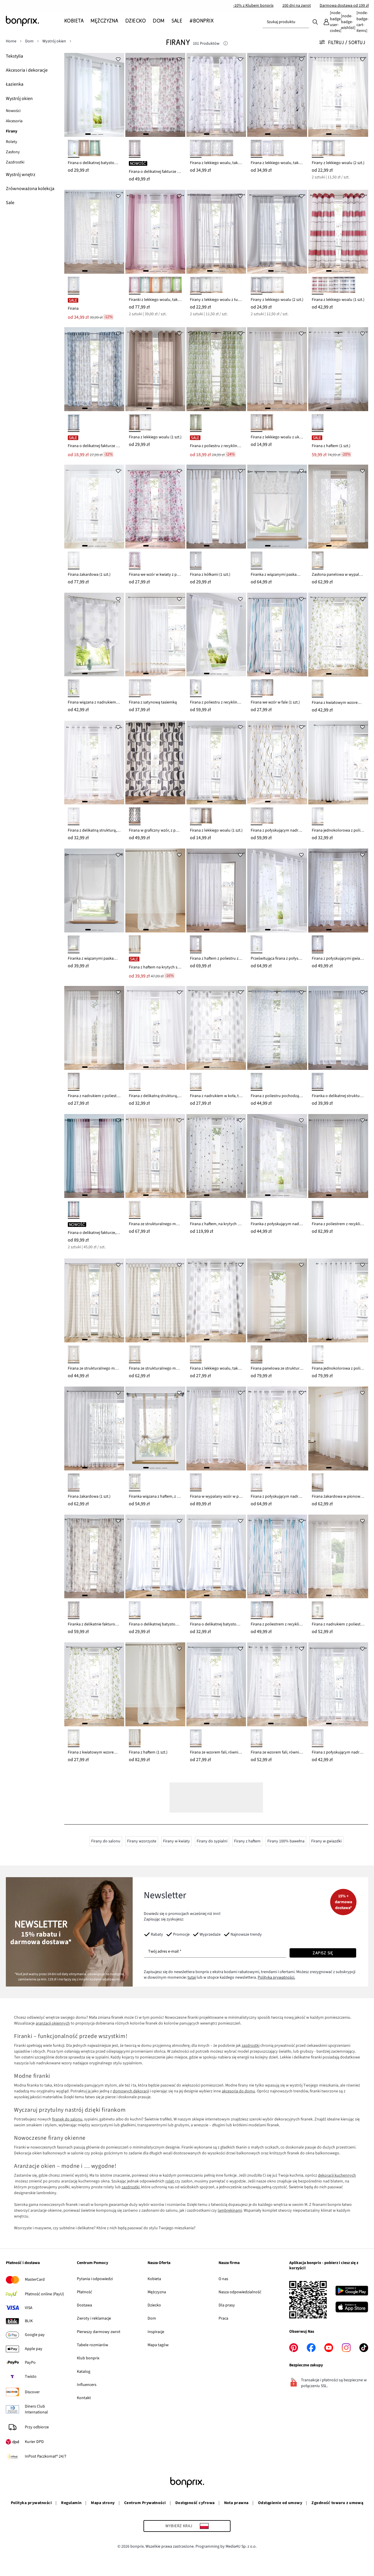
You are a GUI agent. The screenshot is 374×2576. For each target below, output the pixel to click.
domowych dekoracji (131, 2091)
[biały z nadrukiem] (318, 1610)
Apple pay (34, 2349)
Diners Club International (36, 2409)
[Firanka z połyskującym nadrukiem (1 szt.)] (277, 1156)
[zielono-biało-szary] (278, 149)
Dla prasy (227, 2305)
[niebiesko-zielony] (74, 423)
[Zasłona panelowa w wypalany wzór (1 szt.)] (338, 507)
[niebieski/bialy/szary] (227, 149)
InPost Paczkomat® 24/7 (46, 2456)
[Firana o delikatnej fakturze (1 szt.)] (155, 95)
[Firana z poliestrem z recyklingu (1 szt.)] (338, 1156)
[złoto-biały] (257, 1210)
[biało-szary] (74, 688)
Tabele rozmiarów (92, 2345)
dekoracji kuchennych (337, 2175)
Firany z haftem (247, 1841)
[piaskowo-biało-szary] (206, 149)
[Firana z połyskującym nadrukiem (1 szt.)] (277, 1428)
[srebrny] (328, 149)
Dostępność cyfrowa (195, 2503)
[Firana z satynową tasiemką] (155, 635)
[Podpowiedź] (226, 44)
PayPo (30, 2363)
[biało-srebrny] (267, 816)
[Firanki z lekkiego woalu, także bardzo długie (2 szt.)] (155, 232)
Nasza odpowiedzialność (240, 2292)
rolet (170, 2181)
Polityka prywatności (31, 2503)
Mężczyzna (157, 2292)
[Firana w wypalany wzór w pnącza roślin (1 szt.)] (216, 1428)
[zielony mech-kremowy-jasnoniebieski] (196, 423)
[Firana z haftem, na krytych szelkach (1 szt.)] (216, 1156)
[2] (94, 134)
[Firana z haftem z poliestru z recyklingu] (216, 890)
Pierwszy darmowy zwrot (99, 2332)
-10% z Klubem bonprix (253, 6)
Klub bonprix (88, 2358)
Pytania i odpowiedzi (95, 2279)
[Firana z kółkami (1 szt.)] (216, 507)
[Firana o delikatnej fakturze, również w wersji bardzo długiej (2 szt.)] (94, 1156)
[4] (165, 134)
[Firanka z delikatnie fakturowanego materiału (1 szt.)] (94, 1557)
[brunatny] (267, 423)
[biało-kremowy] (135, 688)
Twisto (31, 2377)
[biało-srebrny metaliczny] (318, 1738)
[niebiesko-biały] (257, 1082)
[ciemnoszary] (339, 286)
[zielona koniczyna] (177, 286)
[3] (101, 134)
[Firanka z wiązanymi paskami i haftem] (277, 507)
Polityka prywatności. (276, 1977)
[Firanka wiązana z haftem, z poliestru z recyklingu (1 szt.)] (155, 1428)
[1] (88, 134)
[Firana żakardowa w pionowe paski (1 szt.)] (338, 1428)
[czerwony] (318, 286)
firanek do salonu (67, 2119)
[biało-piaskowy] (135, 1482)
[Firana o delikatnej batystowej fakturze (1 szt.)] (94, 95)
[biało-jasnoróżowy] (196, 1210)
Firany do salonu (106, 1841)
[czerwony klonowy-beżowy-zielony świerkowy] (135, 149)
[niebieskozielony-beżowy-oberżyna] (74, 1210)
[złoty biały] (318, 944)
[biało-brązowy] (196, 1082)
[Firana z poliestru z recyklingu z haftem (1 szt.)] (216, 635)
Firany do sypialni (212, 1841)
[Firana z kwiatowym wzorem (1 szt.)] (338, 635)
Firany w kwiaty (176, 1841)
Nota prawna (236, 2503)
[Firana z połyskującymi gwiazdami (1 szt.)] (338, 890)
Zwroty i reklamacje (94, 2318)
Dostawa (84, 2305)
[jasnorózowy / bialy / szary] (196, 149)
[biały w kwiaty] (318, 1210)
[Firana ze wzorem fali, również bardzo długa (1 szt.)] (216, 1684)
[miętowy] (95, 149)
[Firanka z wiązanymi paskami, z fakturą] (94, 890)
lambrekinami (230, 2211)
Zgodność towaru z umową (337, 2503)
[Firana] (94, 232)
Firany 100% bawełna (286, 1841)
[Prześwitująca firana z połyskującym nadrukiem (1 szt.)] (277, 890)
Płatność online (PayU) (44, 2294)
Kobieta (154, 2279)
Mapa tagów (158, 2345)
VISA (29, 2308)
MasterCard (35, 2280)
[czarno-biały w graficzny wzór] (135, 816)
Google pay (35, 2335)
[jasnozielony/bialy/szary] (217, 149)
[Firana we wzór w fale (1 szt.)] (277, 635)
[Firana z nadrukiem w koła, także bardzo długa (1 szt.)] (216, 1028)
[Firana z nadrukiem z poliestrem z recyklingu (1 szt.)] (94, 1028)
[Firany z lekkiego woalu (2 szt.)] (338, 95)
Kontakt (84, 2398)
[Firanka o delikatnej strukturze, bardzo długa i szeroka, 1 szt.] (338, 1028)
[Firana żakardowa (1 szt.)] (94, 507)
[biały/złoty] (74, 286)
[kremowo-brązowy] (74, 1610)
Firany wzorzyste (142, 1841)
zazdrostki (251, 2046)
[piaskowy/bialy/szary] (257, 149)
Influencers (87, 2385)
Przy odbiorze (37, 2427)
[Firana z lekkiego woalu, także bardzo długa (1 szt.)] (277, 95)
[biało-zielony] (318, 688)
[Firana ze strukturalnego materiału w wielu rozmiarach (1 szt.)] (155, 1156)
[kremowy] (339, 149)
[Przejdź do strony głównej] (35, 21)
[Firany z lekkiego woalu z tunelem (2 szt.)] (216, 232)
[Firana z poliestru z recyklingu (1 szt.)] (216, 369)
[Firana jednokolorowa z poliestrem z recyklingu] (338, 763)
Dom (152, 2318)
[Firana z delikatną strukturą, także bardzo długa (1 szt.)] (94, 763)
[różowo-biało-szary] (267, 149)
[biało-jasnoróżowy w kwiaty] (135, 560)
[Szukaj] (315, 22)
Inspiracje (156, 2332)
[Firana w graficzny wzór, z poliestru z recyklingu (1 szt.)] (155, 763)
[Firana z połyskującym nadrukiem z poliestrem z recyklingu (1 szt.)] (338, 1684)
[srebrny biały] (267, 688)
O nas (223, 2279)
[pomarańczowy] (156, 286)
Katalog (84, 2372)
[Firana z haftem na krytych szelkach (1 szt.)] (155, 890)
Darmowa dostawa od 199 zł (344, 6)
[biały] (74, 149)
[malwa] (135, 286)
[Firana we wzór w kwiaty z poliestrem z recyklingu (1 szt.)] (155, 507)
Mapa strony (103, 2503)
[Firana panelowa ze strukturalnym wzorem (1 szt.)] (277, 1300)
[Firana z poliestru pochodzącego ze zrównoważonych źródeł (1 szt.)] (277, 1028)
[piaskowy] (166, 286)
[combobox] (286, 22)
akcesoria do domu (238, 2091)
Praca (223, 2318)
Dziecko (154, 2305)
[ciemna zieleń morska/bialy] (257, 688)
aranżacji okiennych (53, 2023)
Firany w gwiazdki (326, 1841)
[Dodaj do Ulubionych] (118, 59)
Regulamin (71, 2503)
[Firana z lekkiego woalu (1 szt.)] (338, 232)
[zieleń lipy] (145, 286)
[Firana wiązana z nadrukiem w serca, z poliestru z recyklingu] (94, 635)
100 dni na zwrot (297, 6)
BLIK (29, 2321)
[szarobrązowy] (84, 149)
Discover (32, 2392)
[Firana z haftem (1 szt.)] (338, 369)
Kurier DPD (34, 2442)
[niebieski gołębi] (349, 286)
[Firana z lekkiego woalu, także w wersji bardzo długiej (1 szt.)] (216, 95)
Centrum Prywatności (145, 2503)
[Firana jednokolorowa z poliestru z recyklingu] (338, 1300)
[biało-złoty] (257, 816)
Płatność (84, 2292)
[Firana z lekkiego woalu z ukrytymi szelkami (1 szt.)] (277, 369)
